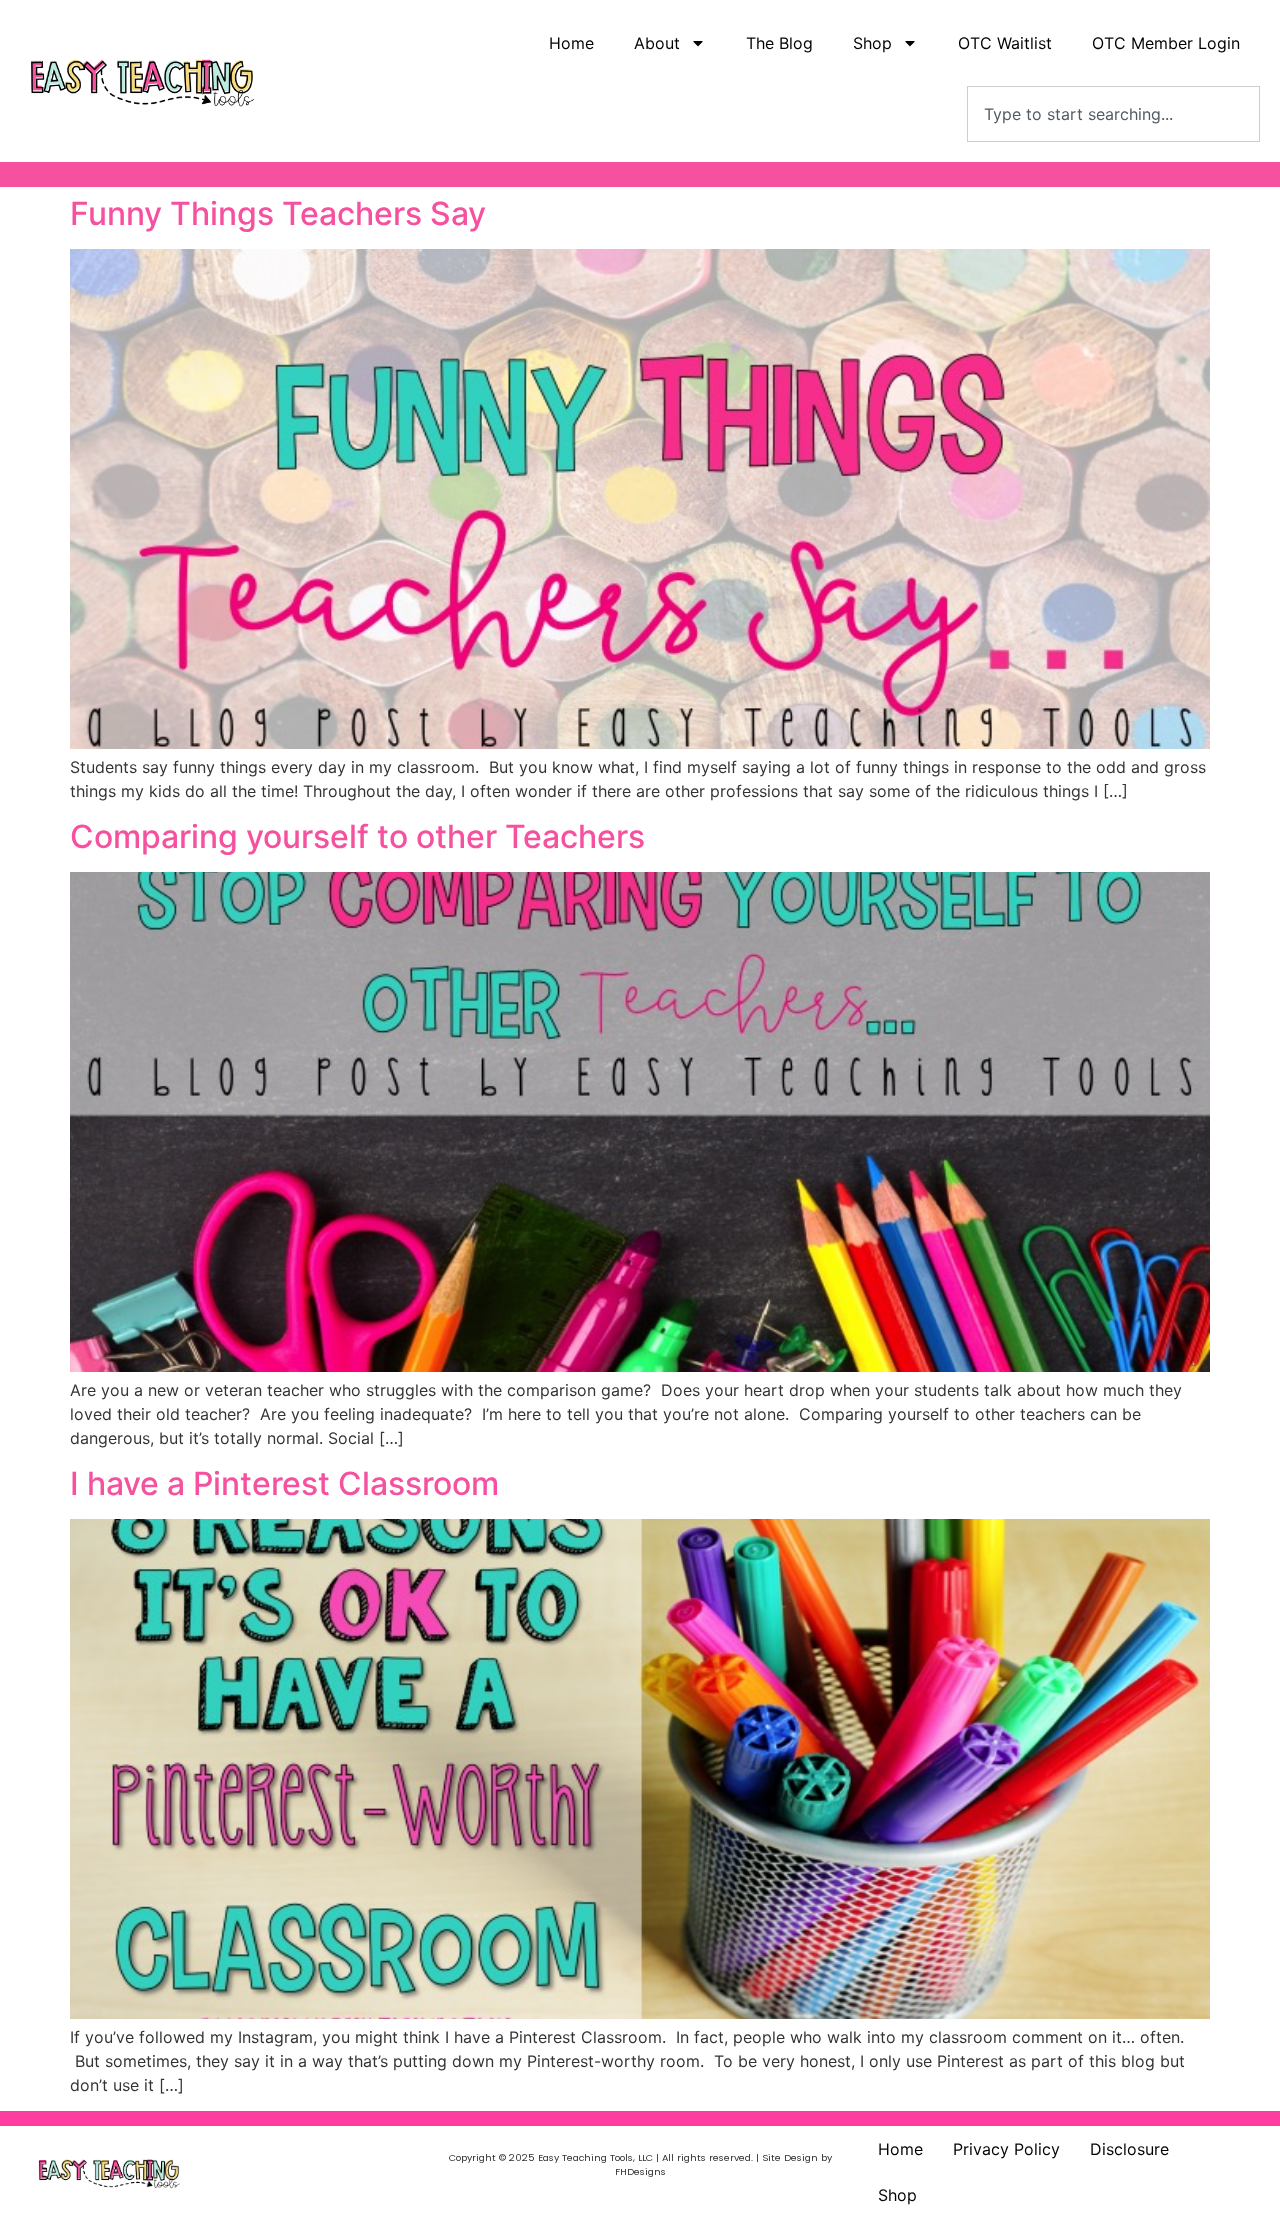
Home (571, 43)
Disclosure (1129, 2149)
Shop (897, 2195)
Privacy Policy (1006, 2149)
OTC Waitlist (1005, 43)
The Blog (779, 43)
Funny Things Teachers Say (278, 213)
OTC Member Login (1166, 43)
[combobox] (1113, 114)
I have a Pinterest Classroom (284, 1483)
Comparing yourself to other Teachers (357, 836)
